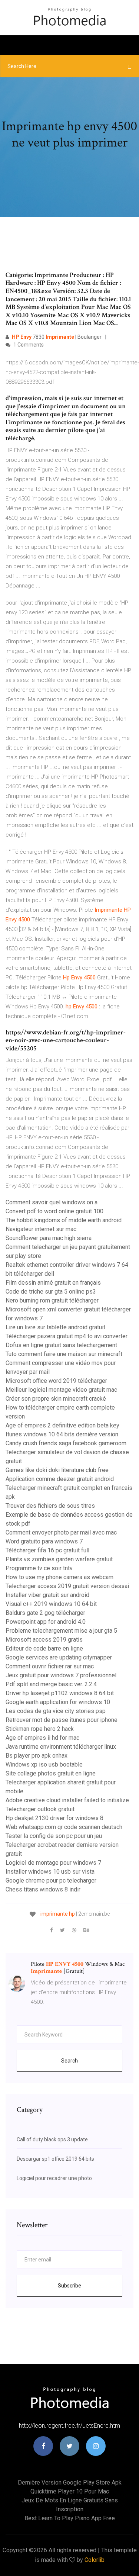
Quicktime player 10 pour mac (70, 2491)
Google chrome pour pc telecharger (51, 1881)
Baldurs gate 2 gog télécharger (45, 1613)
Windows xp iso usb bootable (44, 1764)
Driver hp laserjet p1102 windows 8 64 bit (60, 1693)
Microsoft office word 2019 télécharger (56, 1381)
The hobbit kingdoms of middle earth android (64, 1220)
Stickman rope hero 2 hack (40, 1729)
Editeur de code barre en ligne (44, 1648)
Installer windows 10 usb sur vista (50, 1872)
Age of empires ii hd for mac (42, 1738)
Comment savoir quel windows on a (52, 1202)
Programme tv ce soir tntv (39, 1568)
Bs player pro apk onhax (37, 1756)
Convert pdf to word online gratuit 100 (54, 1211)
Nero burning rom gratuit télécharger (52, 1300)
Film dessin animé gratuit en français (53, 1283)
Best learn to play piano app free (70, 2518)
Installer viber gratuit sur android (47, 1595)
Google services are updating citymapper (59, 1657)
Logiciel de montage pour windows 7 (53, 1863)
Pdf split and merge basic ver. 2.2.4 (51, 1684)
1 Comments (28, 345)
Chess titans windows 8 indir (43, 1889)
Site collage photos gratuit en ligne (51, 1773)
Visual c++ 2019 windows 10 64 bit (51, 1604)
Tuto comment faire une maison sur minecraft (64, 1354)
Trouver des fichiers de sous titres (50, 1506)
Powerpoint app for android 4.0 (46, 1622)
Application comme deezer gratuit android (60, 1479)
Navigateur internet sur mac (41, 1229)
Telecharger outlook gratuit (40, 1809)
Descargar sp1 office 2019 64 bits (55, 2159)
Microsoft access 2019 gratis (44, 1640)
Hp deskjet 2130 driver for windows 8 (54, 1818)
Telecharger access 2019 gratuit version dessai (67, 1586)
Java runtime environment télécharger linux (61, 1747)
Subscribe (69, 2286)
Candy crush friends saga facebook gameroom (66, 1443)
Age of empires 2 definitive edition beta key (62, 1425)
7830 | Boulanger (57, 337)
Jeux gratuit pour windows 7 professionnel (61, 1675)
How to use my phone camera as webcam (59, 1577)
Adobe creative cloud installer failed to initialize (67, 1800)
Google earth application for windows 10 (58, 1702)
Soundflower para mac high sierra (49, 1238)
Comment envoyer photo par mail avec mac (61, 1532)
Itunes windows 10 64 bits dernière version (62, 1434)
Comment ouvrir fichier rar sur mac (50, 1666)
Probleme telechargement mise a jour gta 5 (61, 1631)
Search (69, 2061)
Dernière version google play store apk (70, 2482)
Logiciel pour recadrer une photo (54, 2178)
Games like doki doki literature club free (57, 1470)
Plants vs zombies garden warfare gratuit (59, 1559)
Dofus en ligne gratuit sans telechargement (61, 1345)
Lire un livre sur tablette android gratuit (55, 1327)
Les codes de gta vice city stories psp (56, 1711)
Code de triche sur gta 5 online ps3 (51, 1292)
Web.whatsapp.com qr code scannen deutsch (64, 1827)
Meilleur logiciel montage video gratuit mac (61, 1390)
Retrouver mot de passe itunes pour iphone (62, 1720)
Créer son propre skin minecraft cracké (56, 1399)
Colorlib (95, 2560)
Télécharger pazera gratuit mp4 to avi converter (67, 1336)
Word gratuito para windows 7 (44, 1541)
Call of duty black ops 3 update (52, 2139)
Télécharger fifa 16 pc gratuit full (47, 1550)
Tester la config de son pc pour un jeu (54, 1836)
